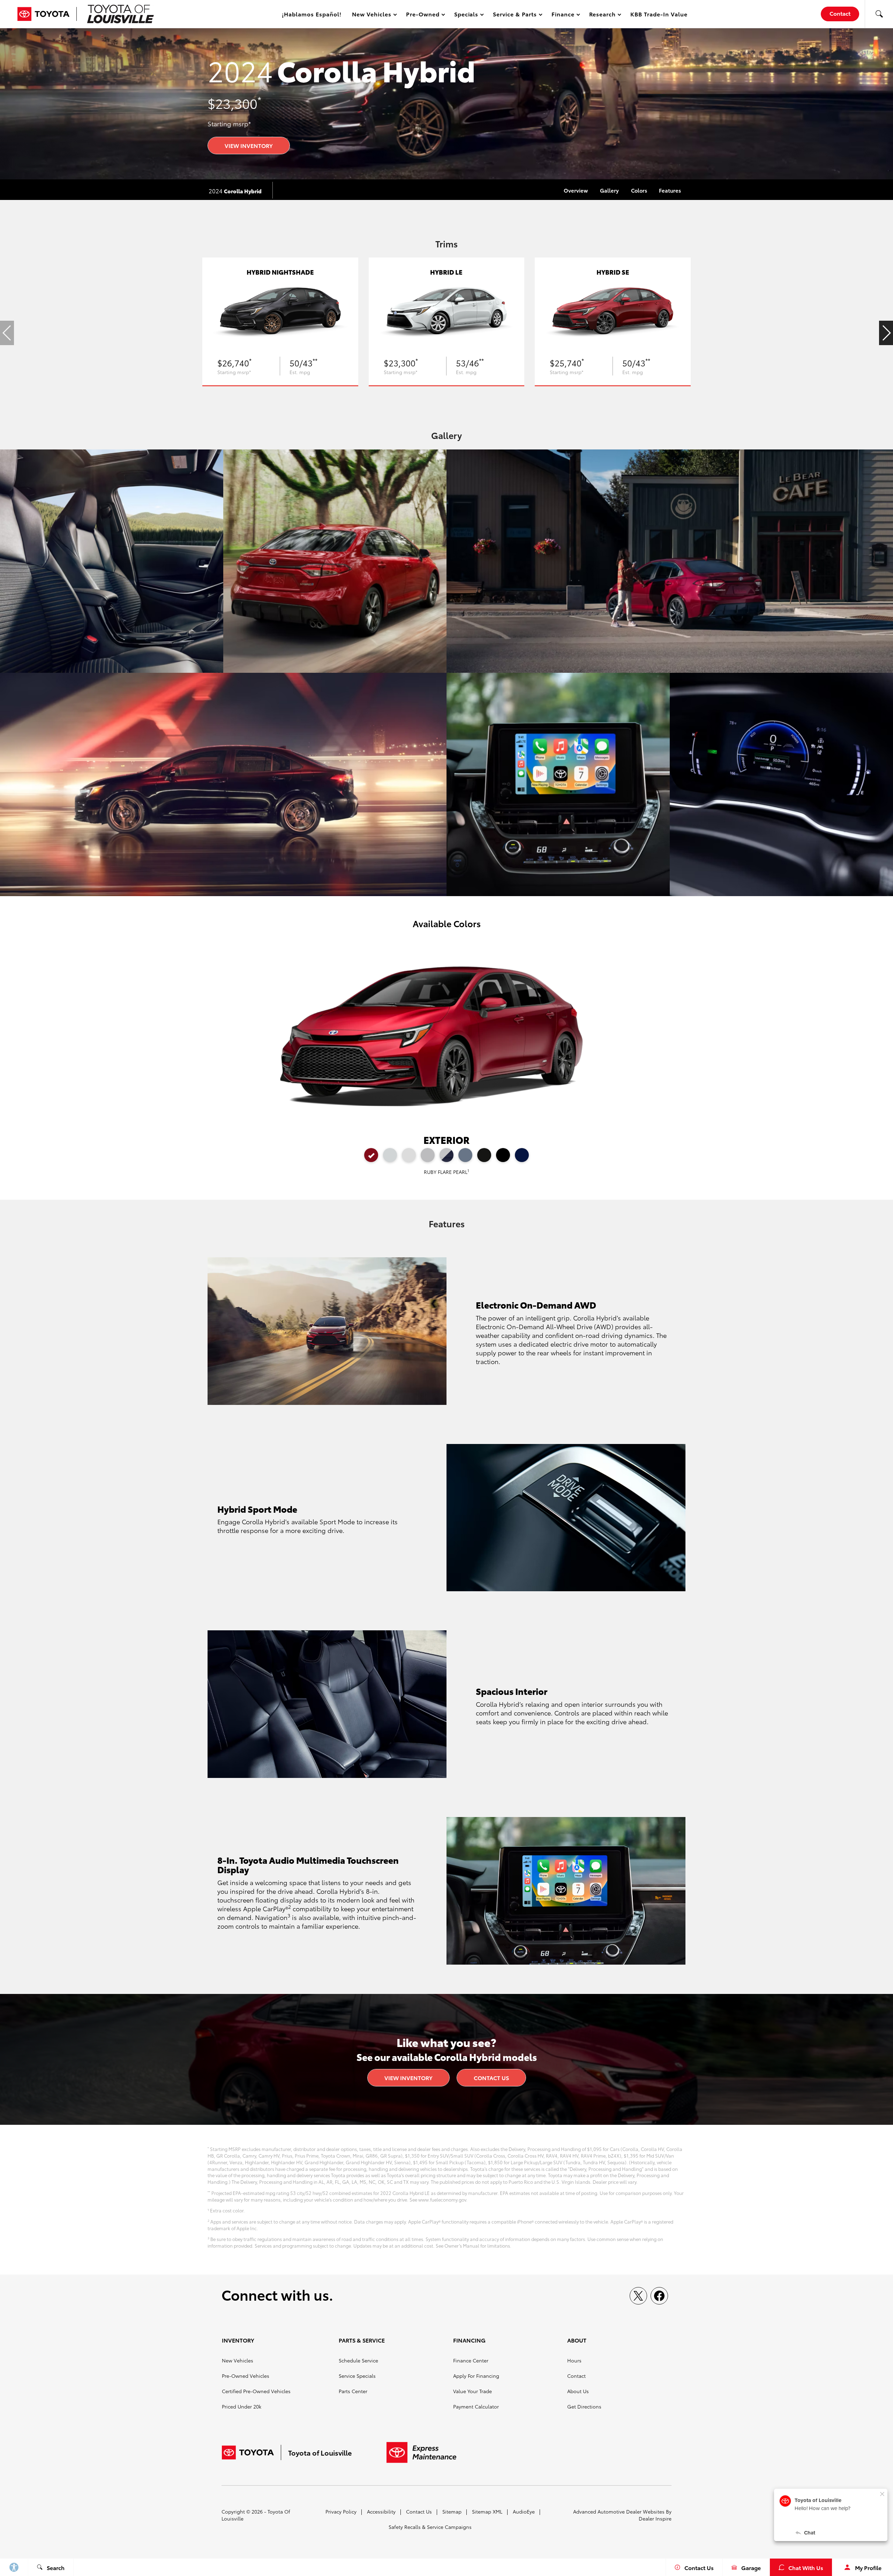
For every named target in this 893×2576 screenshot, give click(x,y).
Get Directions (584, 2406)
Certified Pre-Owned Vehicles (256, 2391)
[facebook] (659, 2296)
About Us (578, 2391)
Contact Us (491, 2078)
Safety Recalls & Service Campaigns (430, 2527)
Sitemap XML (487, 2511)
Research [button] (602, 15)
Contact (576, 2376)
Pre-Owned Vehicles (246, 2376)
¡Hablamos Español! (312, 14)
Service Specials (357, 2376)
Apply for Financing (476, 2376)
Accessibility (381, 2511)
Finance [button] (563, 15)
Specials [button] (466, 15)
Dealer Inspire (655, 2518)
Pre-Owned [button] (423, 15)
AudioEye (524, 2511)
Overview (576, 190)
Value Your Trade (472, 2391)
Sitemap (452, 2511)
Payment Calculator (476, 2406)
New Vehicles (238, 2360)
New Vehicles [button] (372, 15)
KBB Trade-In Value (659, 14)
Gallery (609, 190)
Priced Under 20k (242, 2406)
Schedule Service (358, 2360)
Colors (639, 190)
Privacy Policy (341, 2511)
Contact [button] (840, 13)
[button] (879, 14)
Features (670, 190)
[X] (638, 2296)
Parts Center (353, 2391)
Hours (574, 2360)
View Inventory (249, 145)
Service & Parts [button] (515, 15)
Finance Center (471, 2360)
